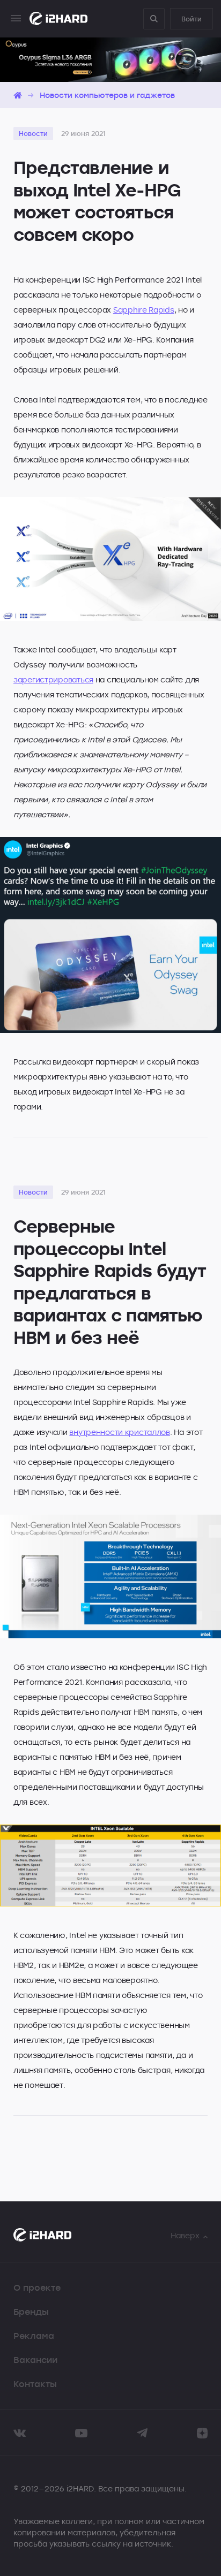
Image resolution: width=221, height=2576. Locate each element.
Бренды (31, 2312)
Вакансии (35, 2360)
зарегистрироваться (53, 679)
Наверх (185, 2235)
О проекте (37, 2288)
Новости (33, 133)
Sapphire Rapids (144, 310)
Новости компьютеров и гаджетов (107, 95)
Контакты (35, 2384)
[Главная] (18, 95)
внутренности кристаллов (120, 1432)
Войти (191, 19)
